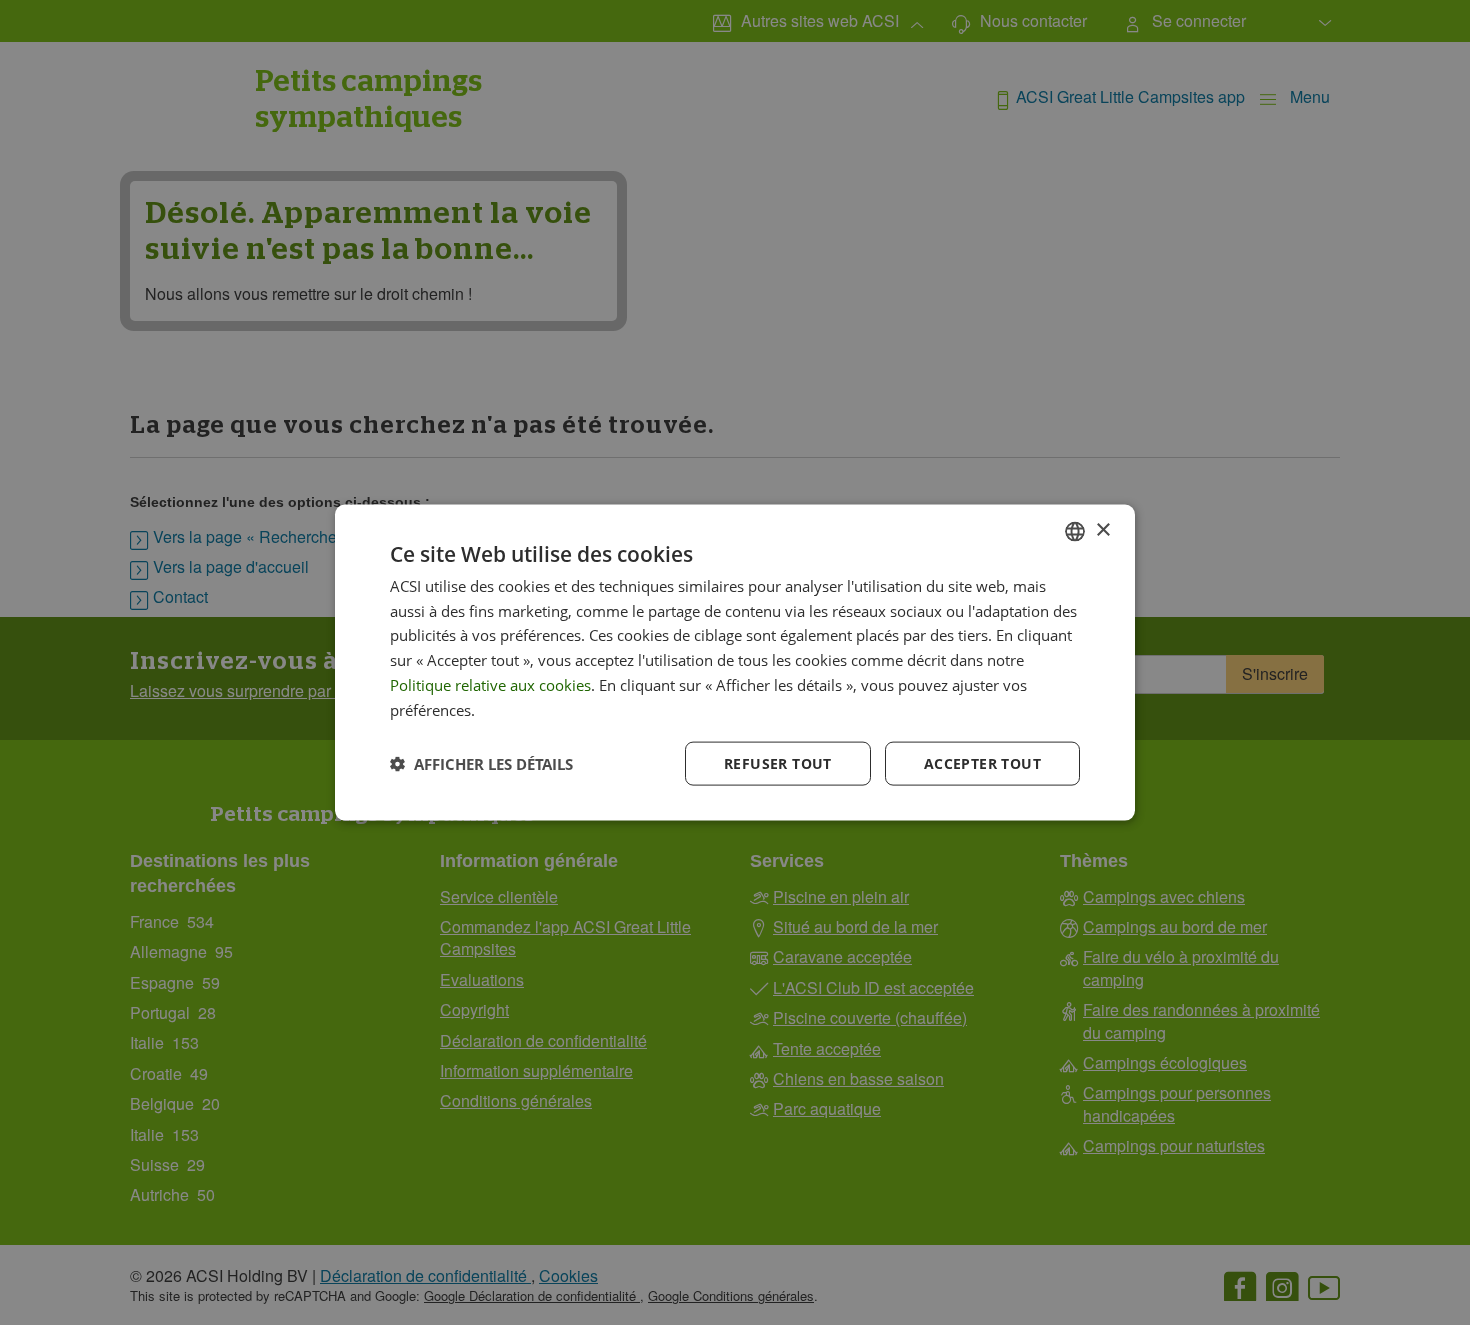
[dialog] (735, 662)
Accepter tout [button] (982, 763)
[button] (481, 764)
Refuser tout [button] (778, 763)
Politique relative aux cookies (490, 684)
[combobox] (1075, 531)
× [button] (1102, 530)
